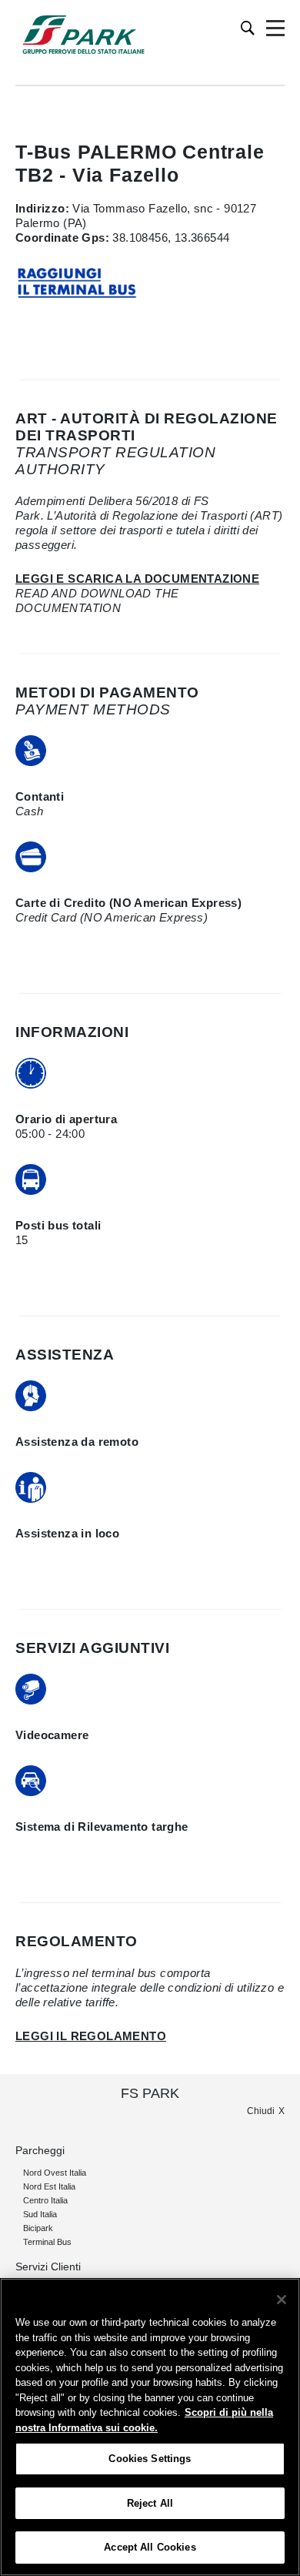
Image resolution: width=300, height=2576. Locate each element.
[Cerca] (248, 28)
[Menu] (275, 28)
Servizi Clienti (48, 2267)
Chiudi (261, 2111)
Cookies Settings (150, 2459)
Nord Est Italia (49, 2186)
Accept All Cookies (150, 2547)
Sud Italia (40, 2214)
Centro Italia (45, 2200)
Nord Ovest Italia (55, 2173)
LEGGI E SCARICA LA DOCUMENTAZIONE (137, 579)
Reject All (150, 2503)
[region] (150, 2427)
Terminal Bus (47, 2242)
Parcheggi (40, 2150)
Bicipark (38, 2228)
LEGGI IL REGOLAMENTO (91, 2036)
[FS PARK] (83, 35)
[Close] (282, 2300)
